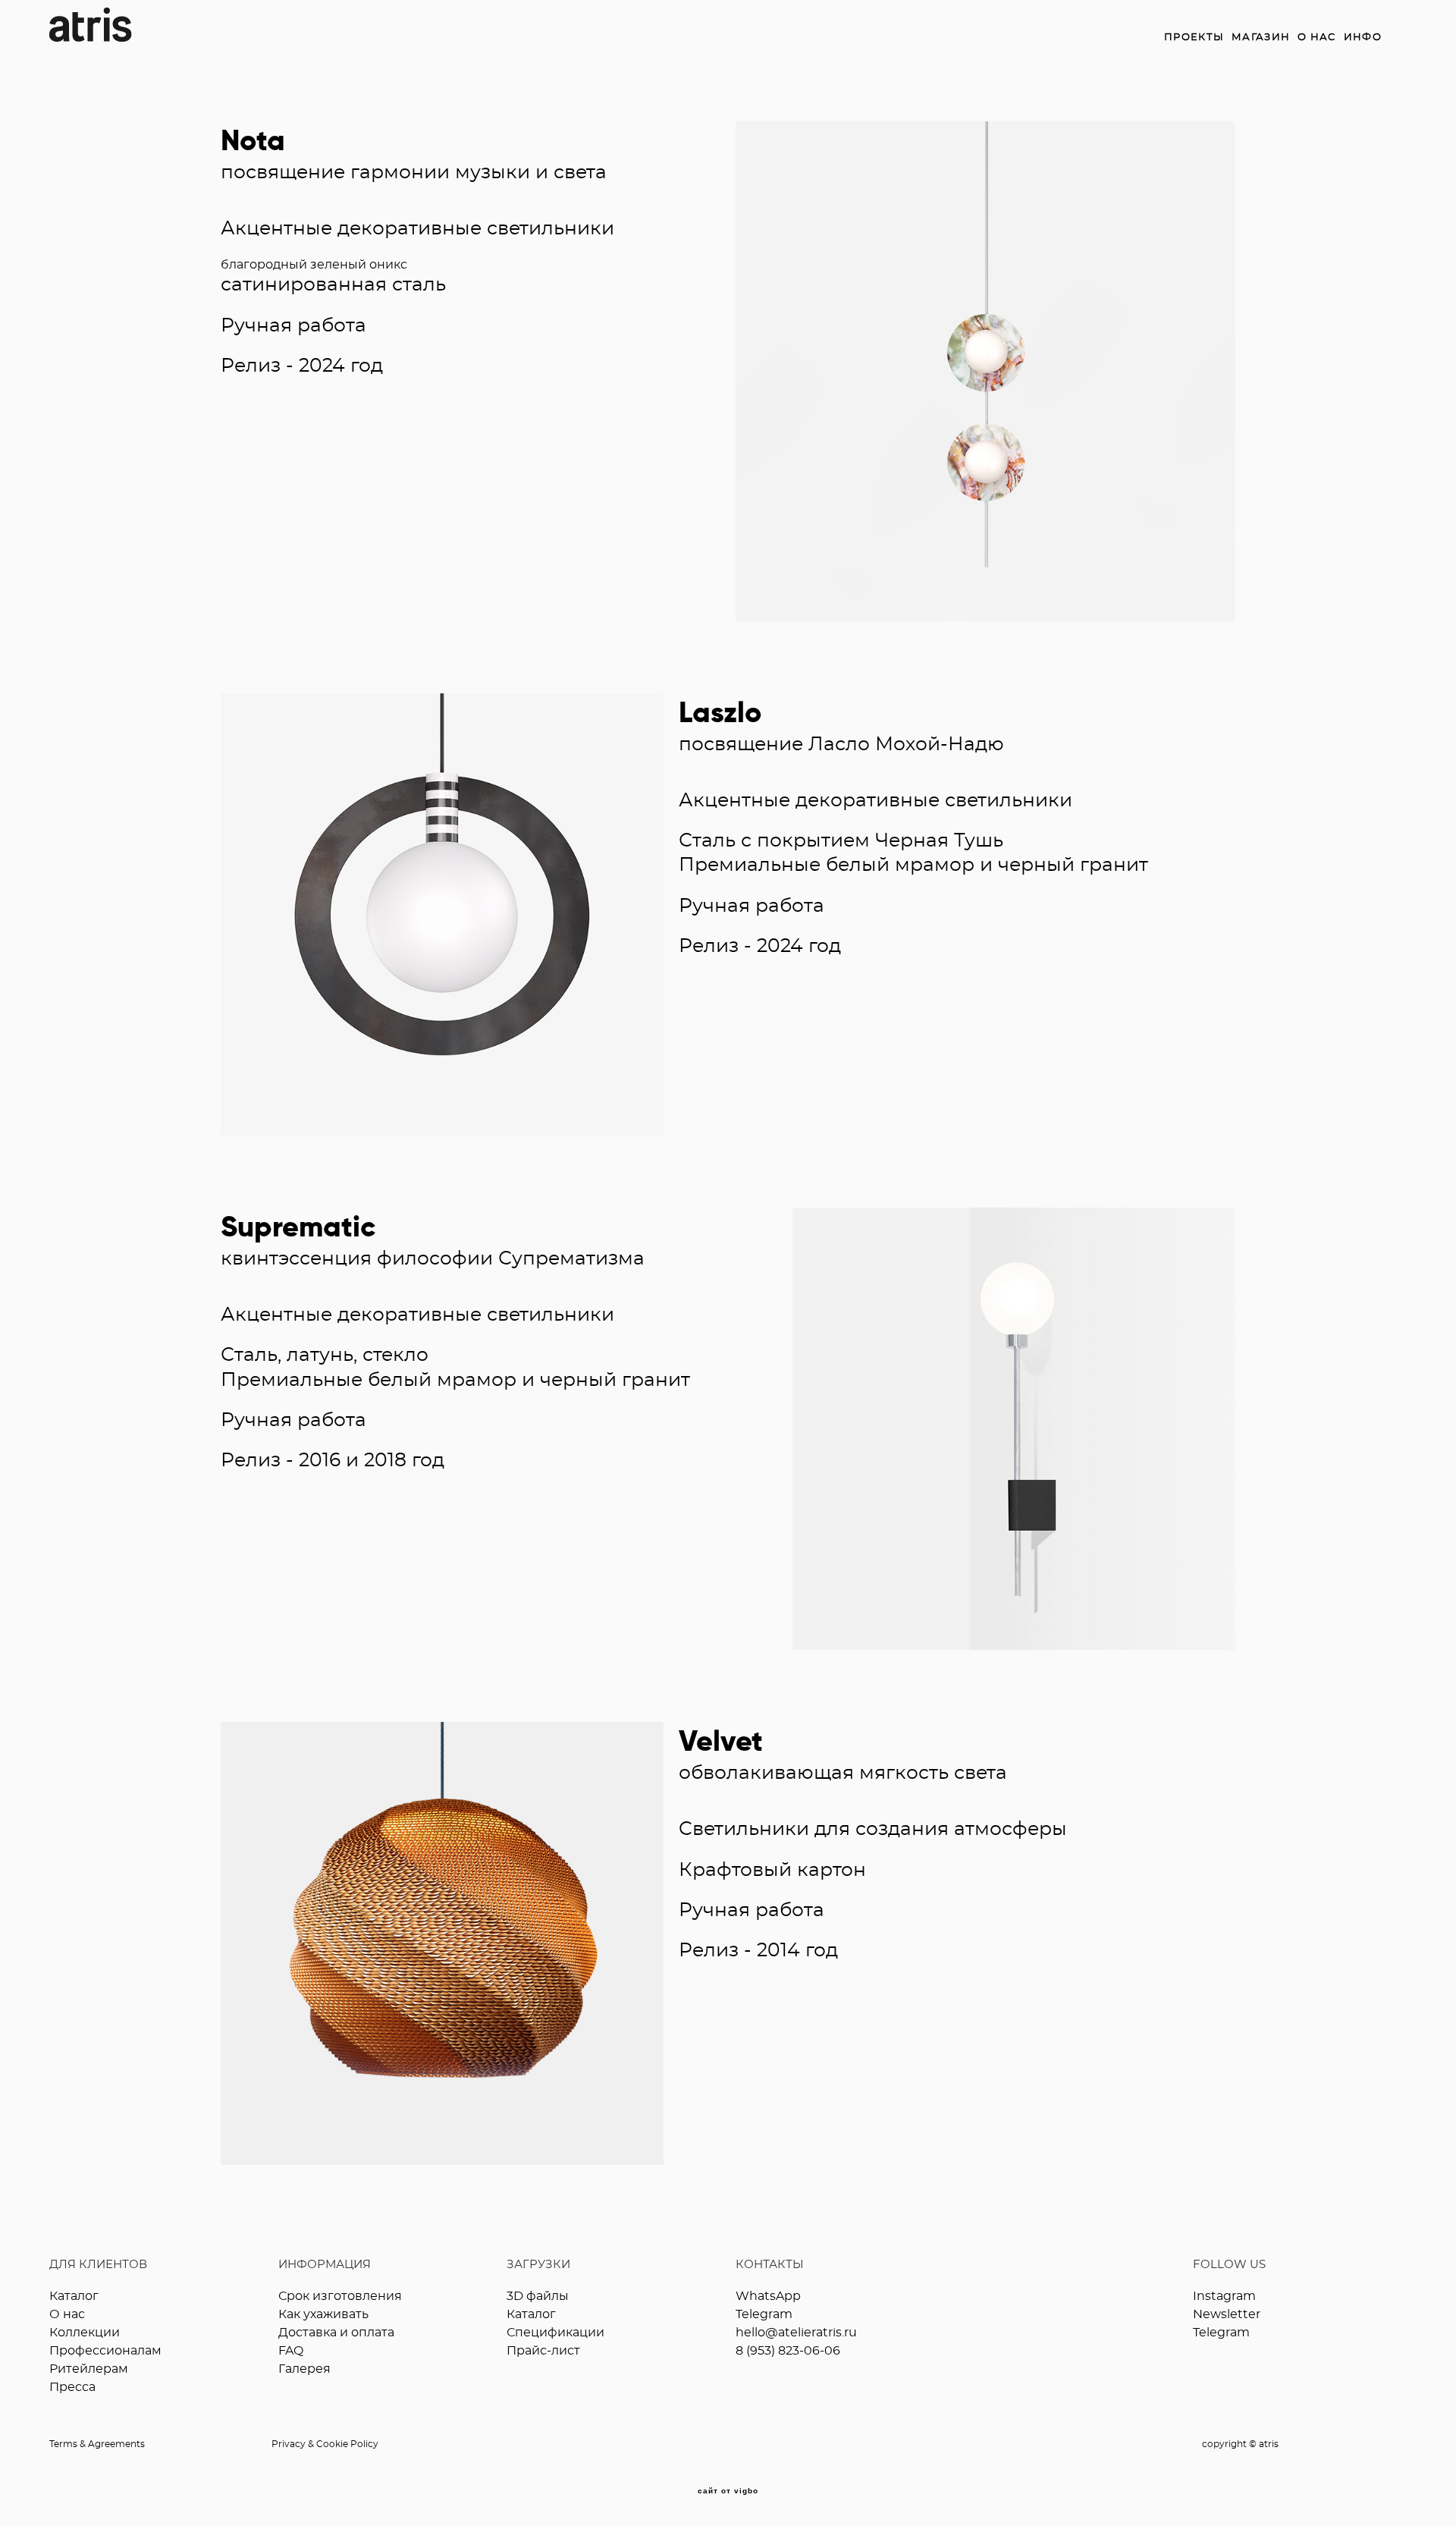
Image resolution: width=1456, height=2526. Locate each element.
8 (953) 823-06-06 (788, 2351)
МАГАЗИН (1261, 38)
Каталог (74, 2296)
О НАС (1317, 38)
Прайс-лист (543, 2351)
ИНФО (1363, 38)
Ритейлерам (89, 2369)
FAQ (291, 2351)
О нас (67, 2314)
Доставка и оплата (336, 2333)
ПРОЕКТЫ (1194, 38)
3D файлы (538, 2296)
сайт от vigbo (728, 2491)
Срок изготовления (340, 2296)
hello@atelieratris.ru (796, 2333)
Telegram (764, 2314)
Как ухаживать (323, 2314)
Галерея (304, 2369)
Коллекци (80, 2333)
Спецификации (555, 2333)
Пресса (72, 2387)
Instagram (1224, 2296)
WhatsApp (768, 2296)
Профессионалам (105, 2351)
